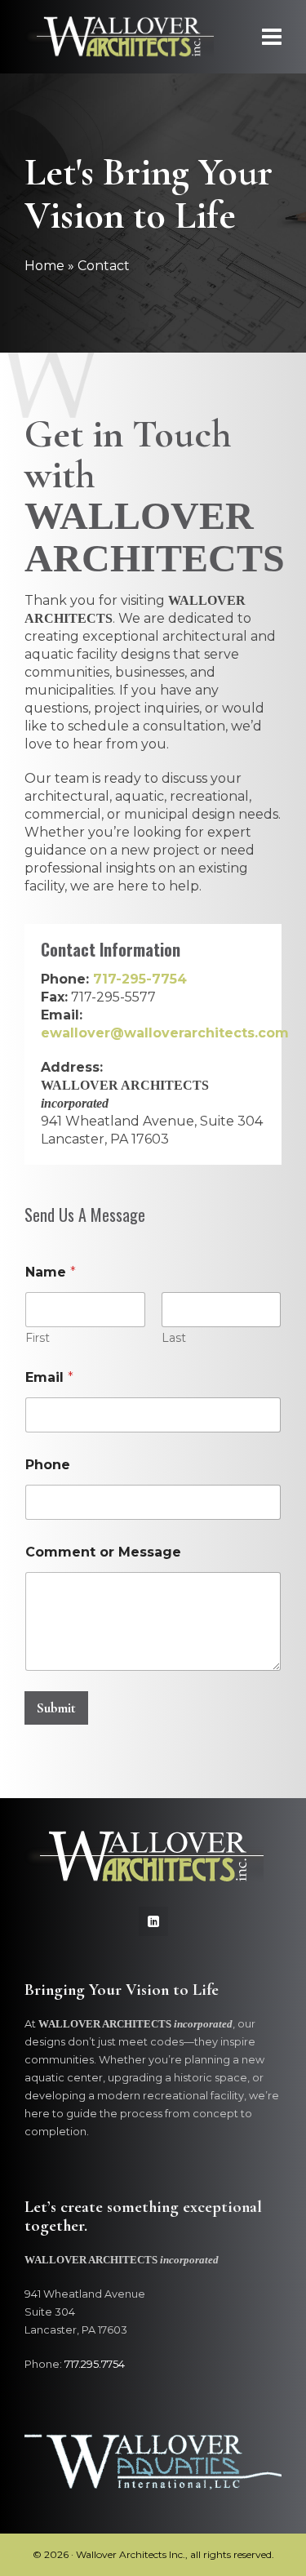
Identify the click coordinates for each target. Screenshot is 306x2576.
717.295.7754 (95, 2364)
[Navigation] (272, 37)
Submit (56, 1708)
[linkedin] (153, 1921)
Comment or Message (103, 1552)
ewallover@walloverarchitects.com (165, 1033)
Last (174, 1338)
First (38, 1338)
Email (49, 1377)
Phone (48, 1465)
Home (44, 266)
